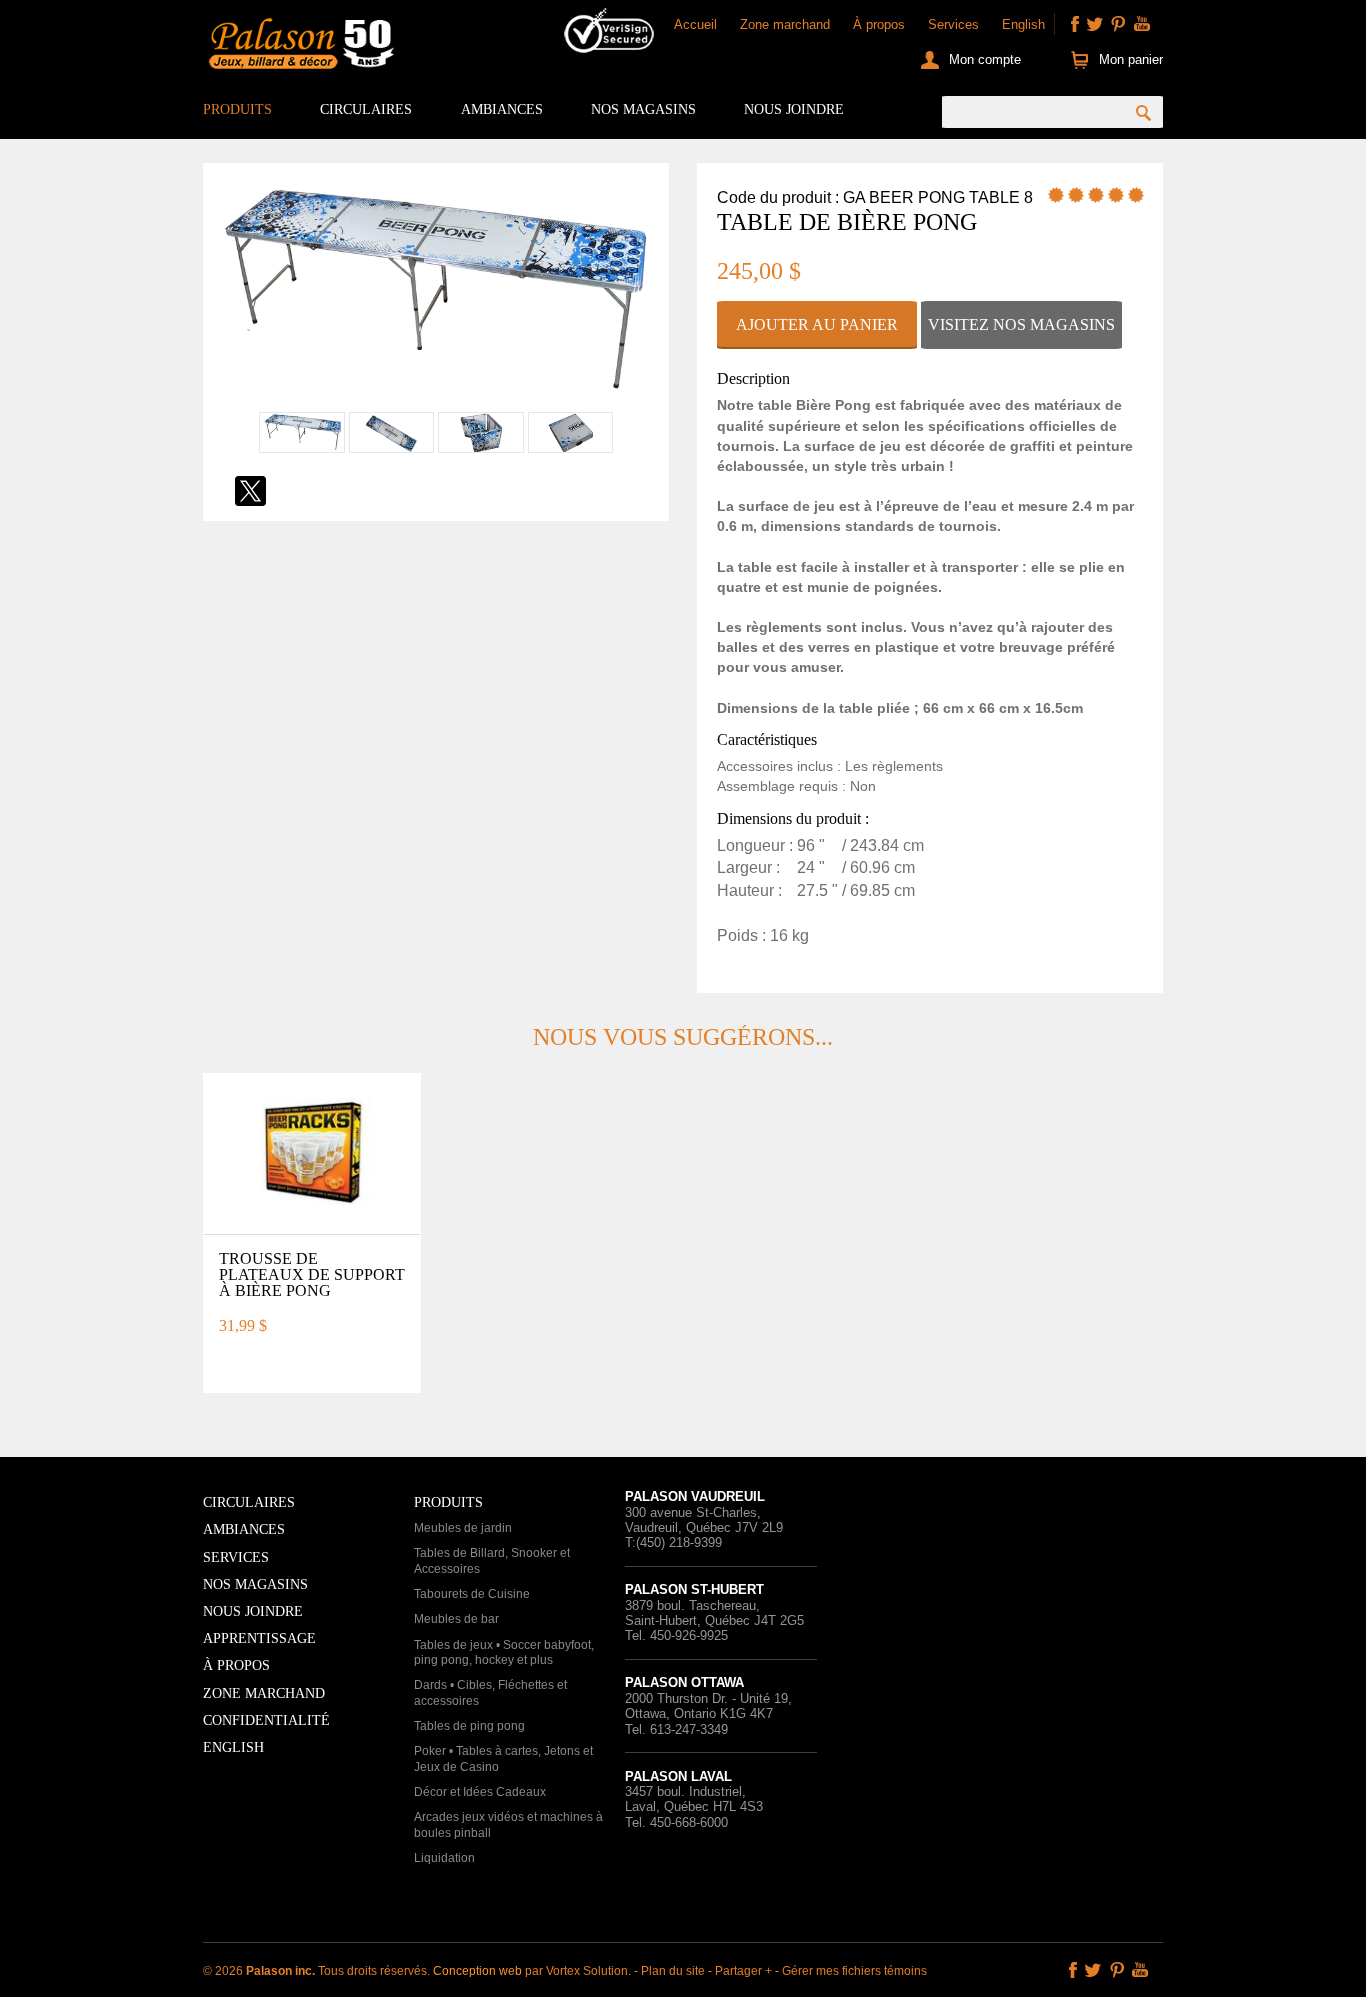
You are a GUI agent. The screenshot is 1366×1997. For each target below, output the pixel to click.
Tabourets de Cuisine (472, 1594)
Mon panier (1131, 59)
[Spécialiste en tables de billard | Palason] (299, 48)
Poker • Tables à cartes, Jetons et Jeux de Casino (503, 1759)
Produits (237, 109)
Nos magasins (643, 109)
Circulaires (366, 109)
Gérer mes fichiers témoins (854, 1971)
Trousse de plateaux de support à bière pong (312, 1274)
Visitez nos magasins (1021, 324)
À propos (879, 24)
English (1023, 24)
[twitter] (1095, 24)
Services (953, 24)
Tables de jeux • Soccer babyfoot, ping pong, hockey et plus (504, 1653)
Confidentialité (266, 1720)
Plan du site (673, 1971)
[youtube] (1142, 24)
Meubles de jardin (463, 1528)
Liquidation (444, 1858)
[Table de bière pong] (435, 400)
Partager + (743, 1971)
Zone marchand (785, 24)
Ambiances (502, 109)
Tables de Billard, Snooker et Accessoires (492, 1561)
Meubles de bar (456, 1619)
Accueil (695, 24)
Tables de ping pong (469, 1726)
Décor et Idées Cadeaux (480, 1792)
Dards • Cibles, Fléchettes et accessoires (490, 1693)
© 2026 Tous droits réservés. (318, 1971)
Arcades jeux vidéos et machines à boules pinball (508, 1825)
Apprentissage (259, 1638)
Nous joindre (794, 109)
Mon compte (985, 59)
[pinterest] (1118, 24)
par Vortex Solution (576, 1971)
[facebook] (1075, 24)
